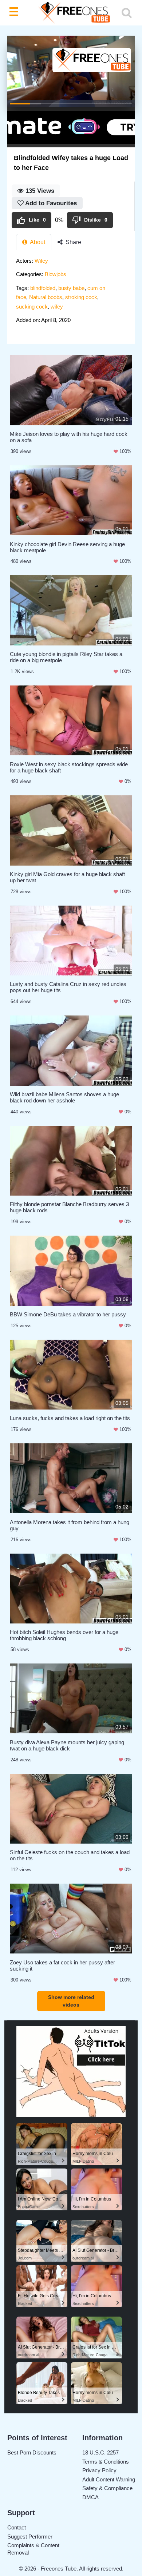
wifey (57, 307)
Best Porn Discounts (32, 2452)
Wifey (41, 261)
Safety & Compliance (107, 2488)
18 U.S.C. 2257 (100, 2452)
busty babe (71, 288)
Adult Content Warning (109, 2479)
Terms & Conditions (106, 2462)
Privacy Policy (99, 2470)
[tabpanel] (71, 293)
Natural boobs (46, 297)
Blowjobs (56, 274)
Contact (17, 2527)
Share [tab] (73, 242)
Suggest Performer (30, 2537)
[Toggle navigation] (15, 13)
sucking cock (32, 307)
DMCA (90, 2497)
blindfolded (43, 288)
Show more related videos (71, 2001)
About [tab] (37, 242)
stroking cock (81, 297)
